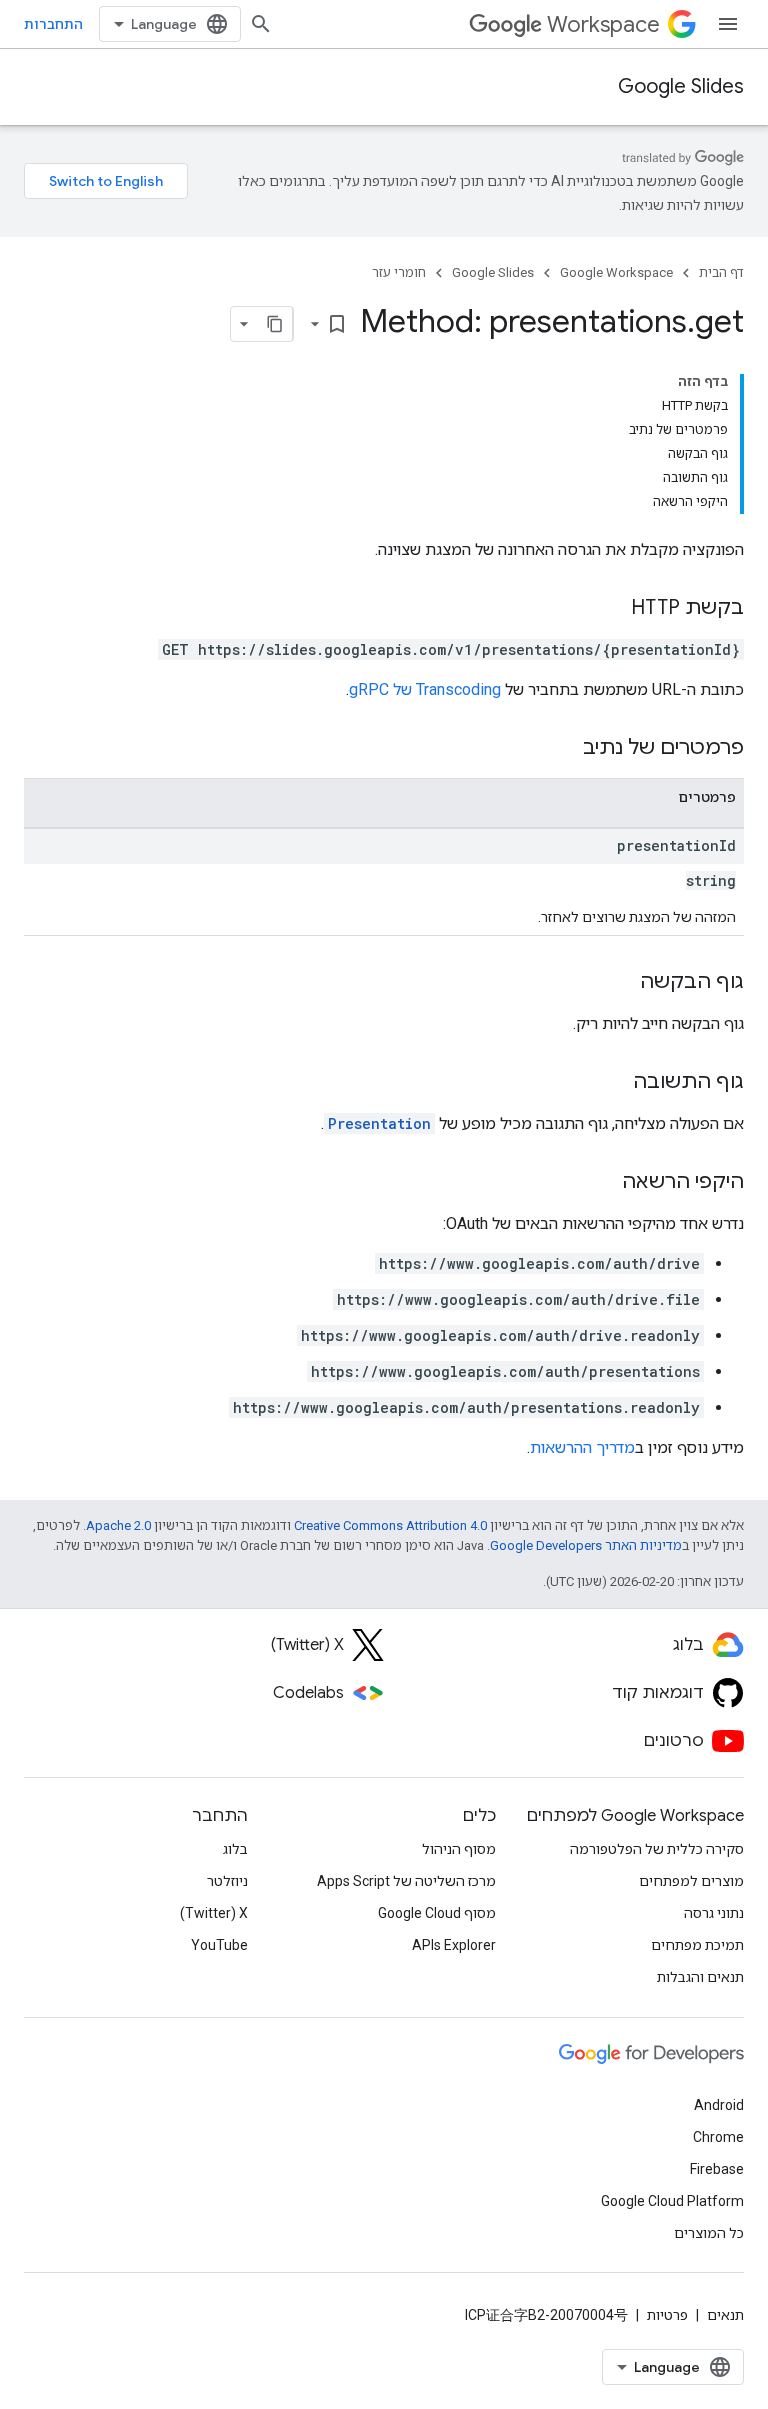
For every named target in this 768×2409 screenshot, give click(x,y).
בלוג (235, 1849)
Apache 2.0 (118, 1525)
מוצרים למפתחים (691, 1881)
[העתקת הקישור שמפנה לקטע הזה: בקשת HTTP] (611, 609)
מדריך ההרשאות (582, 1447)
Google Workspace (616, 272)
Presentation (379, 1123)
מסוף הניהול (459, 1849)
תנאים (725, 2315)
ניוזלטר (227, 1881)
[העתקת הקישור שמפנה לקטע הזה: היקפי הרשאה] (602, 1183)
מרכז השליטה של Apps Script (406, 1881)
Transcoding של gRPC (425, 689)
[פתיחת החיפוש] (261, 24)
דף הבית (721, 272)
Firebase (717, 2169)
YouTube (219, 1945)
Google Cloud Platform (672, 2201)
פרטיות (667, 2315)
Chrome (718, 2137)
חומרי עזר (399, 272)
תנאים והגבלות (700, 1977)
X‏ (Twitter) (214, 1913)
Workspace (603, 24)
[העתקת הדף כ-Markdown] (275, 324)
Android (719, 2105)
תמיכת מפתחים (697, 1945)
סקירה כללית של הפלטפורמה (657, 1849)
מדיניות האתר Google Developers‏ (586, 1545)
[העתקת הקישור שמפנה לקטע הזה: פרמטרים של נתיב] (563, 749)
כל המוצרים (709, 2233)
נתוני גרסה (714, 1913)
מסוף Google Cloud (437, 1913)
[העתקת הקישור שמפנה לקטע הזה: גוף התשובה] (613, 1083)
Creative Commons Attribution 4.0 (390, 1525)
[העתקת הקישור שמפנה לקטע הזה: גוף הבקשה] (620, 983)
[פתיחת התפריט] (728, 24)
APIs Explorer (454, 1945)
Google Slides (681, 86)
